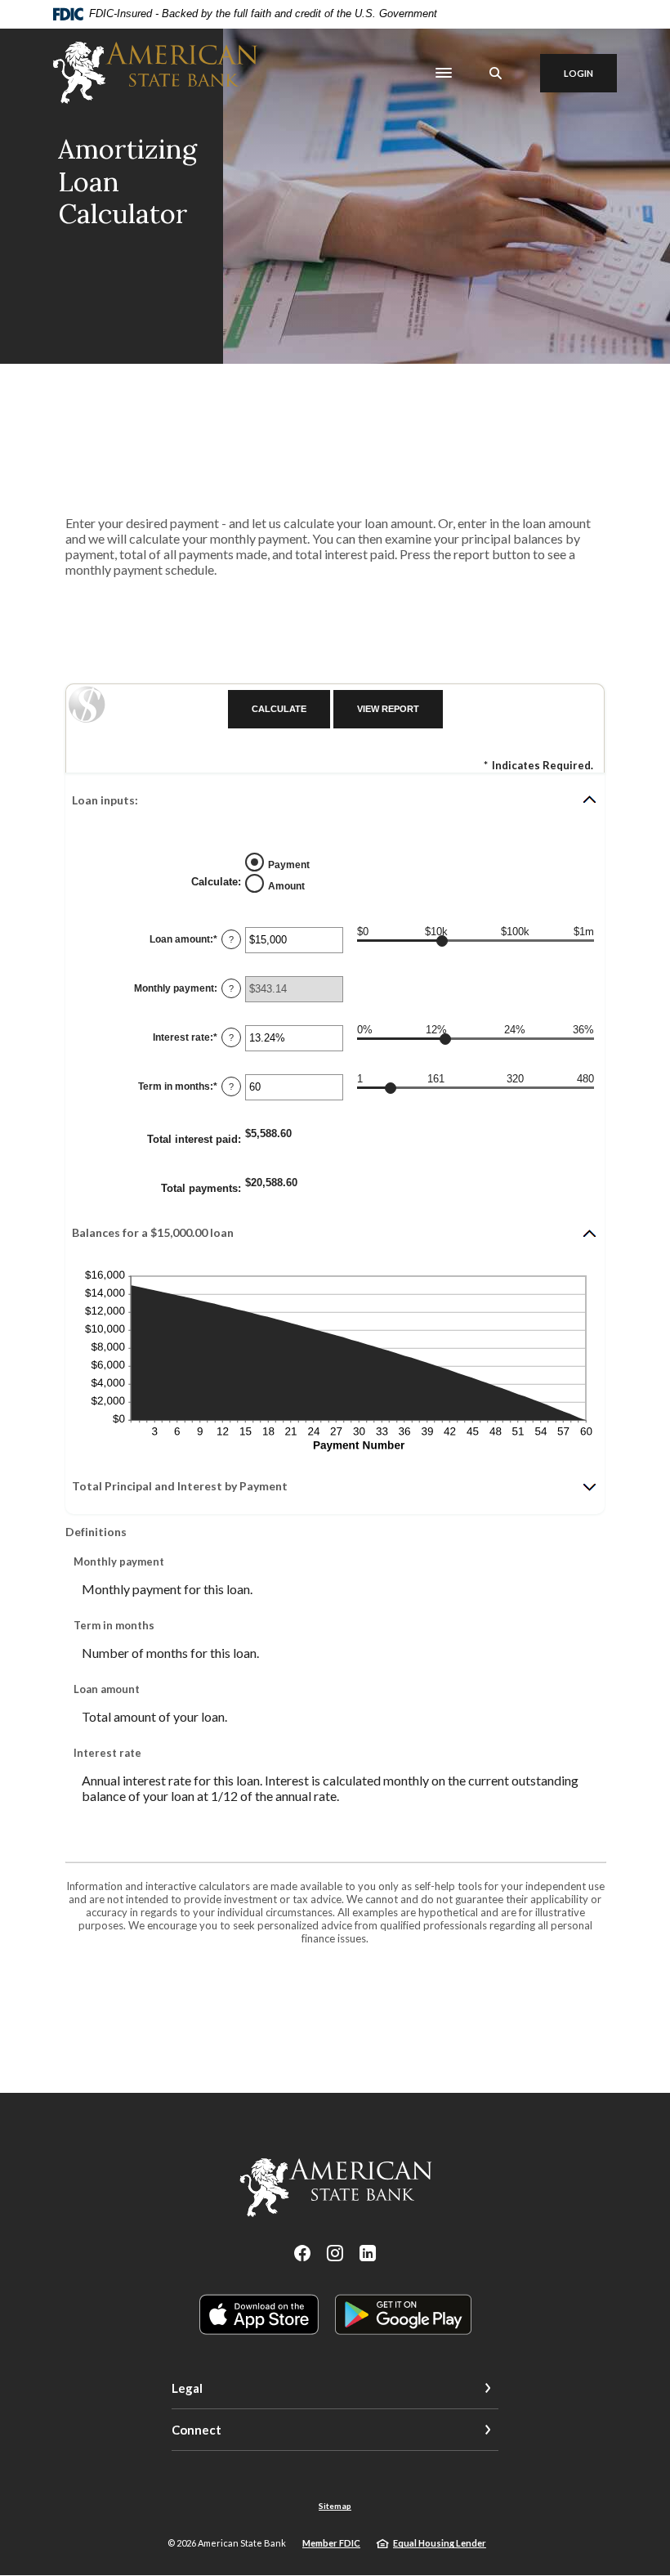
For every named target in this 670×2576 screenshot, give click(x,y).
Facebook (302, 2253)
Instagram (335, 2253)
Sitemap (335, 2506)
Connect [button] (197, 2430)
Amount (286, 886)
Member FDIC (331, 2543)
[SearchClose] (496, 73)
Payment (289, 865)
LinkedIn (368, 2253)
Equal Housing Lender (440, 2543)
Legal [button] (187, 2388)
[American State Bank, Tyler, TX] (155, 73)
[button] (335, 800)
